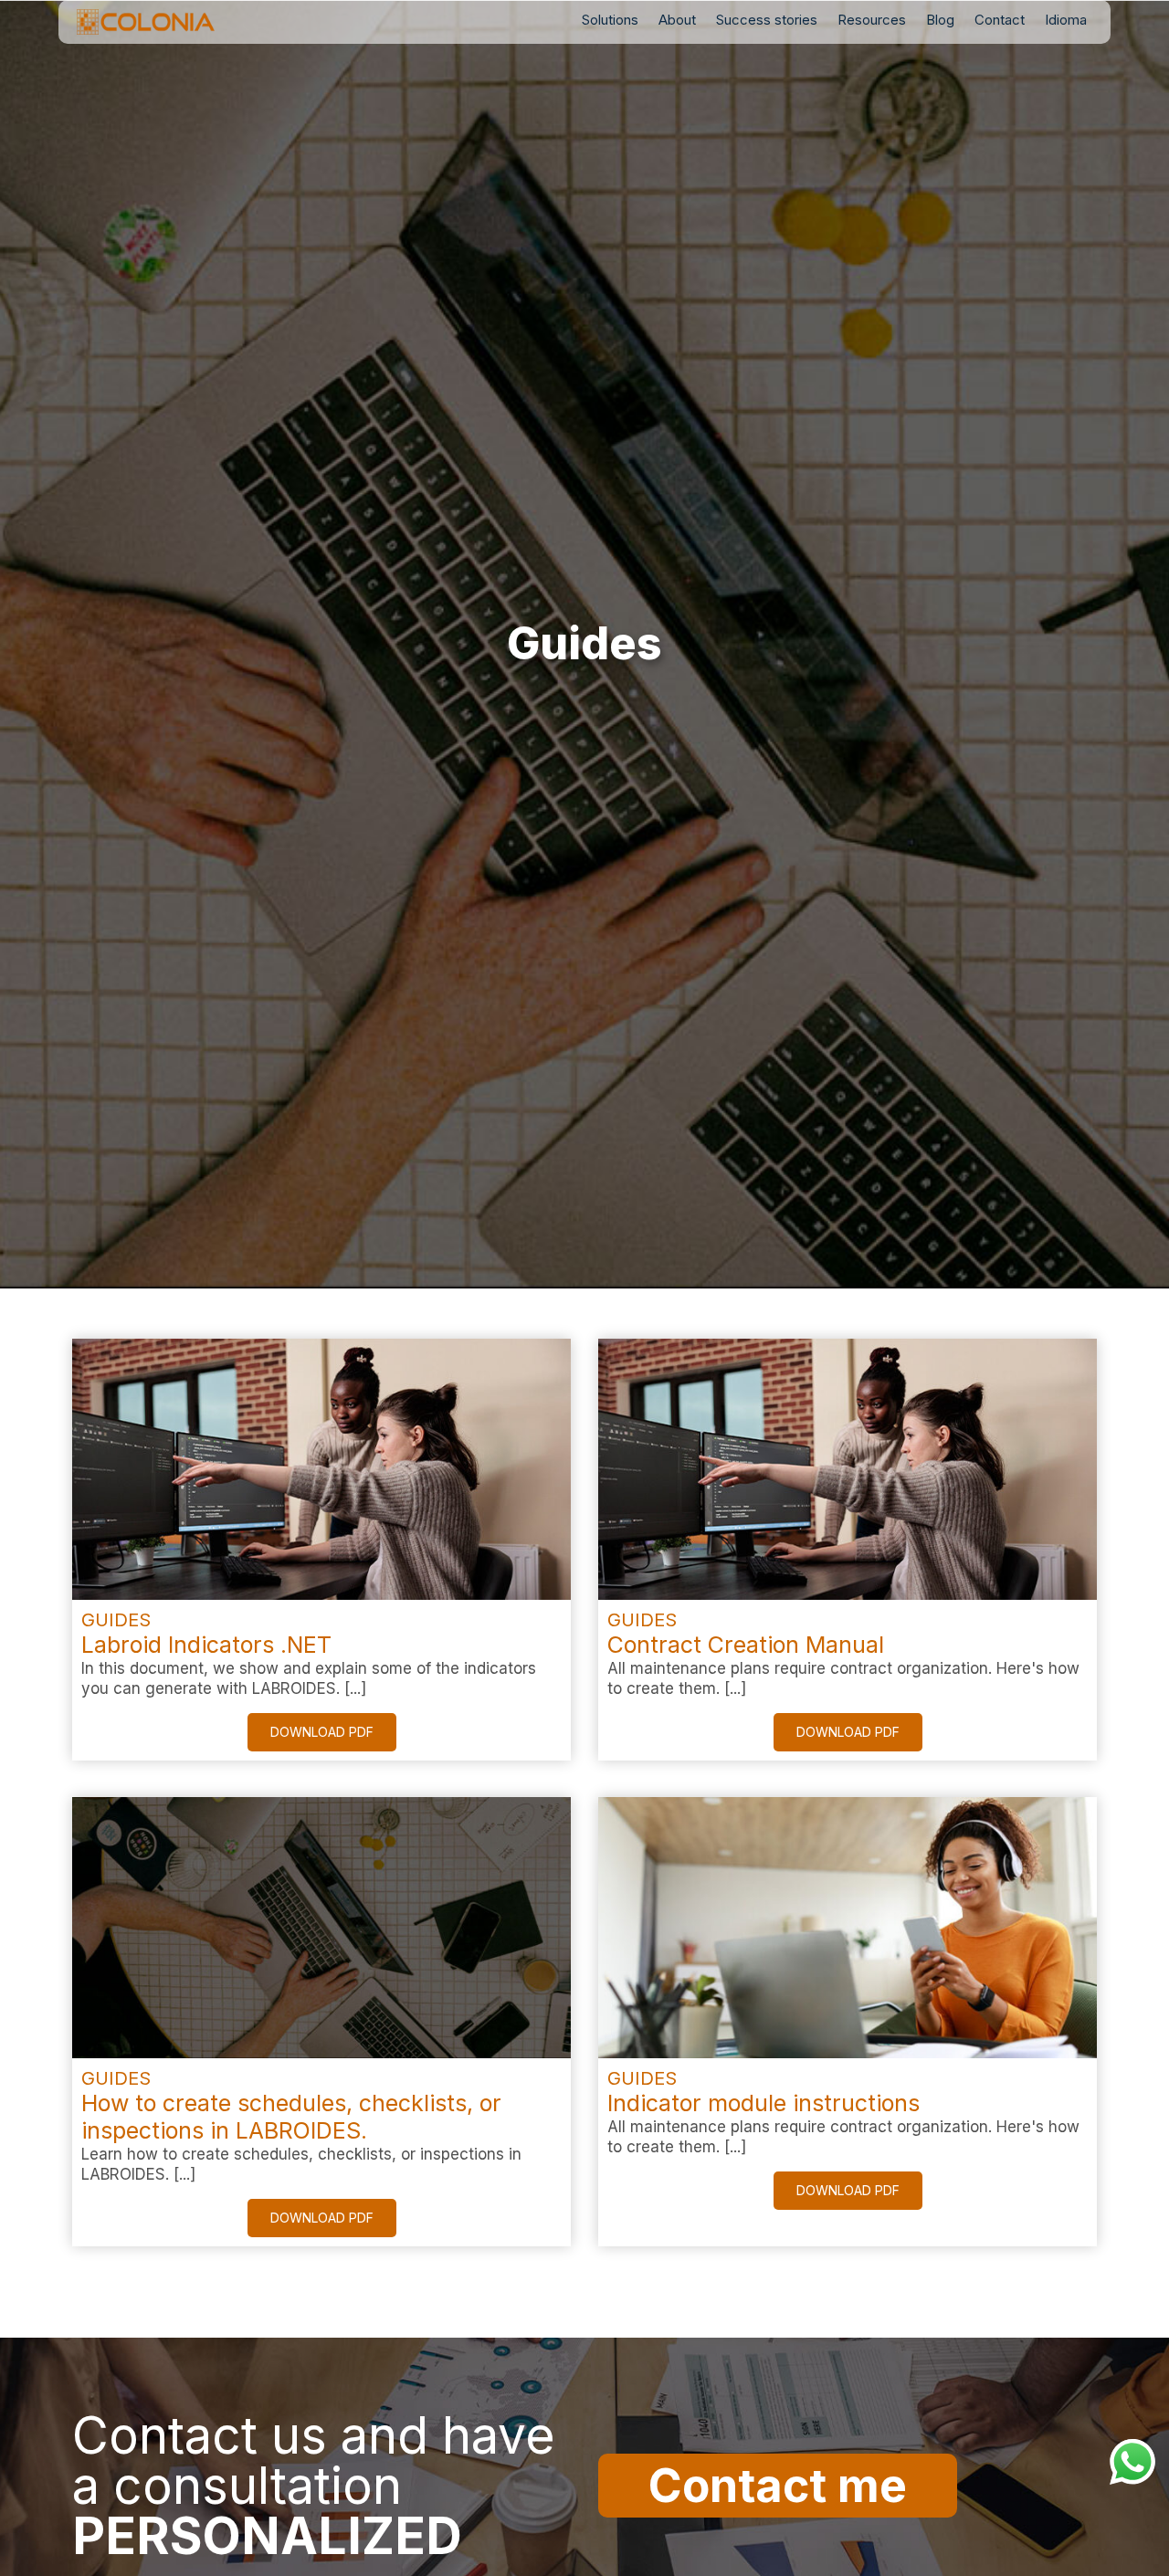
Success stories (767, 20)
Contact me (778, 2486)
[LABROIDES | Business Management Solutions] (174, 22)
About (677, 20)
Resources (872, 20)
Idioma (1066, 20)
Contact (1000, 20)
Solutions (610, 20)
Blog (940, 20)
